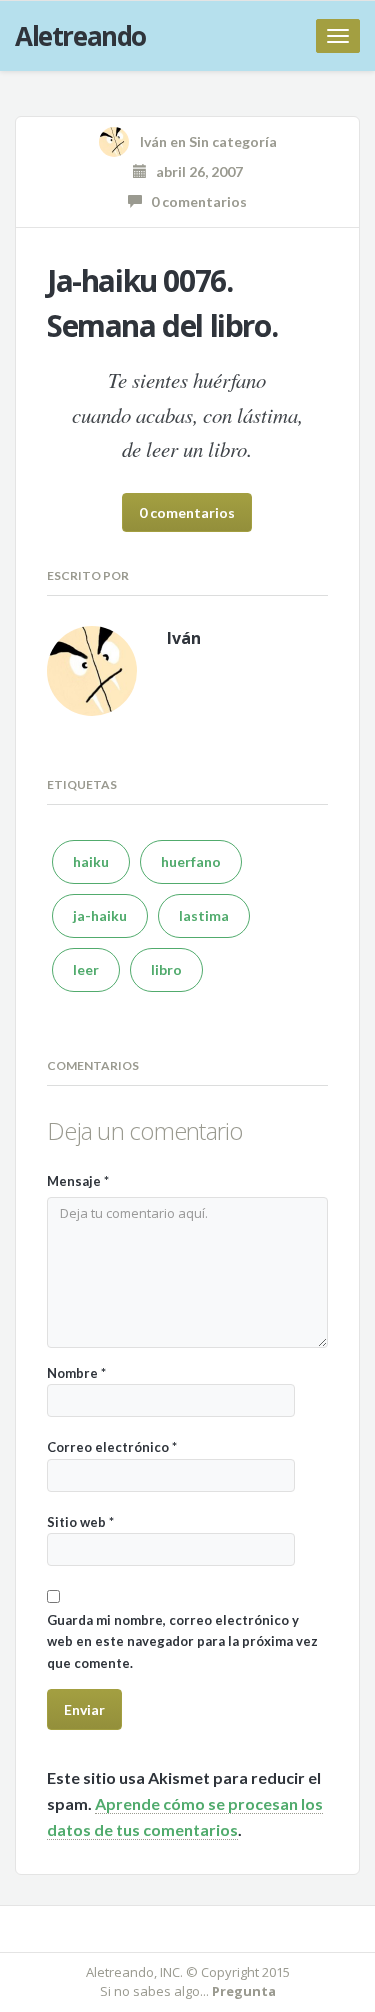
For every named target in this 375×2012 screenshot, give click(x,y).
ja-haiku (100, 915)
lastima (204, 915)
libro (166, 969)
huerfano (191, 861)
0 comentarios (194, 201)
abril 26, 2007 (195, 171)
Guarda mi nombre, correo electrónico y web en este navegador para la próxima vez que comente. (182, 1641)
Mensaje (78, 1181)
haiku (91, 861)
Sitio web (80, 1522)
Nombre (76, 1373)
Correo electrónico (112, 1447)
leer (86, 969)
